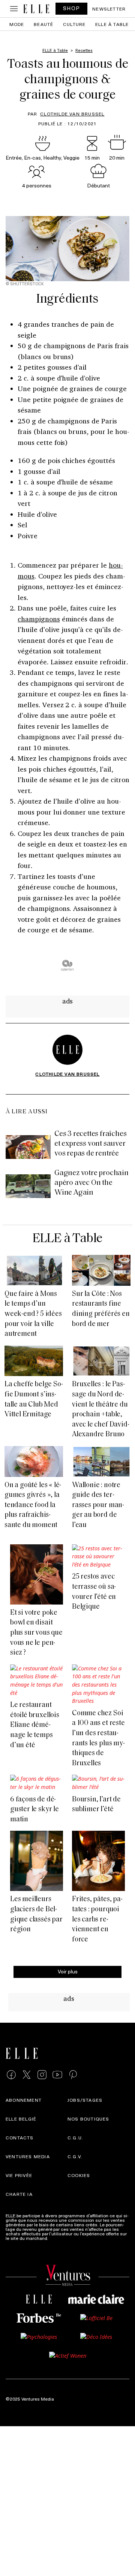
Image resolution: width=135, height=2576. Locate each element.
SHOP (72, 8)
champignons (39, 619)
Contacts (20, 2138)
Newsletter (109, 9)
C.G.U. (75, 2138)
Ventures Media (28, 2156)
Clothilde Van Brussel (72, 114)
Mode (17, 24)
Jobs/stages (85, 2100)
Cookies (79, 2175)
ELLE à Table (112, 24)
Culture (74, 24)
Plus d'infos (61, 2238)
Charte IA (19, 2194)
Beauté (43, 24)
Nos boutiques (88, 2119)
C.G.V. (75, 2156)
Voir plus (68, 1971)
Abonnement (24, 2100)
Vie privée (19, 2175)
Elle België (21, 2119)
